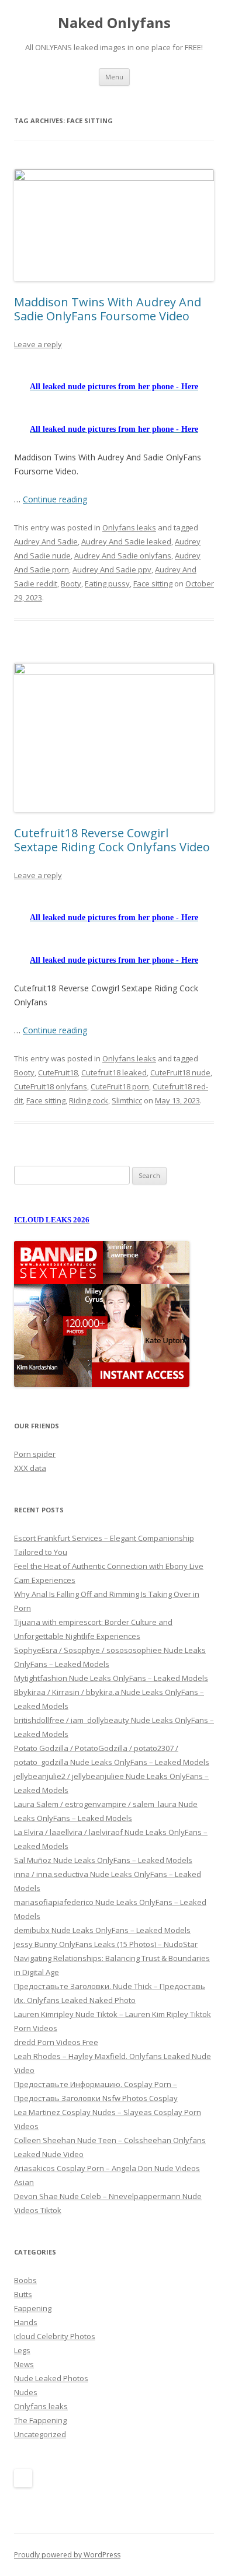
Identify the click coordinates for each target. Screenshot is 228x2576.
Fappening (33, 2308)
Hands (26, 2322)
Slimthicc (127, 1100)
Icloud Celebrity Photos (55, 2336)
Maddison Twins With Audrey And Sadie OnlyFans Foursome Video (108, 309)
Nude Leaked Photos (51, 2378)
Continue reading (55, 499)
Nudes (26, 2392)
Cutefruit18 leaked (114, 1072)
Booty (71, 583)
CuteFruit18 (58, 1072)
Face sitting (153, 583)
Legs (22, 2350)
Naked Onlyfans (114, 23)
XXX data (30, 1468)
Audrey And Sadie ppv (112, 569)
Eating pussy (107, 583)
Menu (114, 77)
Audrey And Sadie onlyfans (123, 555)
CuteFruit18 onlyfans (51, 1086)
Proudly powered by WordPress (67, 2555)
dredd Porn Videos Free (56, 2042)
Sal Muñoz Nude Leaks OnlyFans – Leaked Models (103, 1860)
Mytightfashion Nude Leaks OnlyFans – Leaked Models (111, 1678)
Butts (23, 2294)
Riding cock (89, 1100)
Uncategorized (40, 2434)
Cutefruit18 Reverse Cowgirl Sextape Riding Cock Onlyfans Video (112, 840)
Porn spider (35, 1454)
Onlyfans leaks (129, 527)
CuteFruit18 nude (180, 1072)
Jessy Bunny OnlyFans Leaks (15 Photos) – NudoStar (106, 1944)
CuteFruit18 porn (120, 1086)
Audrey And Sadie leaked (126, 541)
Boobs (25, 2280)
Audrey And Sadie (46, 541)
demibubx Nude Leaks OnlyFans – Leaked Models (102, 1930)
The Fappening (40, 2420)
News (24, 2364)
